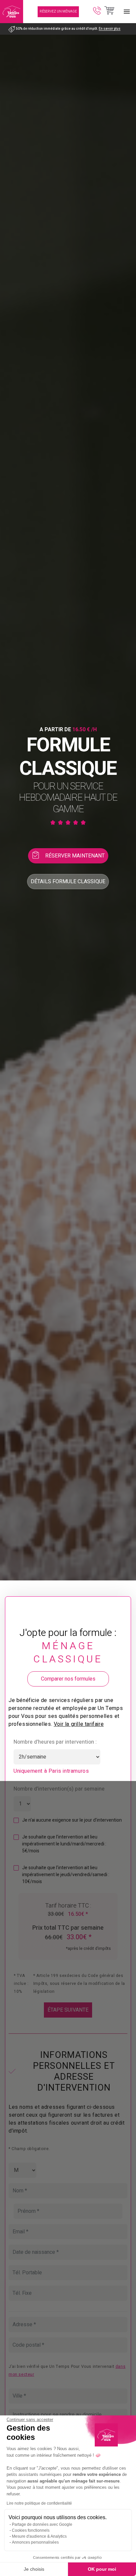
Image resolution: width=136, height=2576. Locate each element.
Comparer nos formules (68, 1679)
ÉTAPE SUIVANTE (68, 2010)
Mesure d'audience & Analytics (39, 2536)
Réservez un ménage (58, 12)
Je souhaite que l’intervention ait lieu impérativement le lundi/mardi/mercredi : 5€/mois (64, 1844)
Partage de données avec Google (42, 2524)
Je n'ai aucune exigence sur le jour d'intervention (72, 1820)
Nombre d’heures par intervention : (55, 1742)
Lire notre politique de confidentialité (39, 2503)
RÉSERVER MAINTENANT (75, 856)
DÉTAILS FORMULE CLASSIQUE (68, 882)
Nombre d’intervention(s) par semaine (59, 1789)
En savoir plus (110, 29)
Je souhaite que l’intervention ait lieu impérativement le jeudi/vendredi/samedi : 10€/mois (66, 1875)
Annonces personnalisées (35, 2542)
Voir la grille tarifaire (79, 1724)
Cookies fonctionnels (31, 2530)
